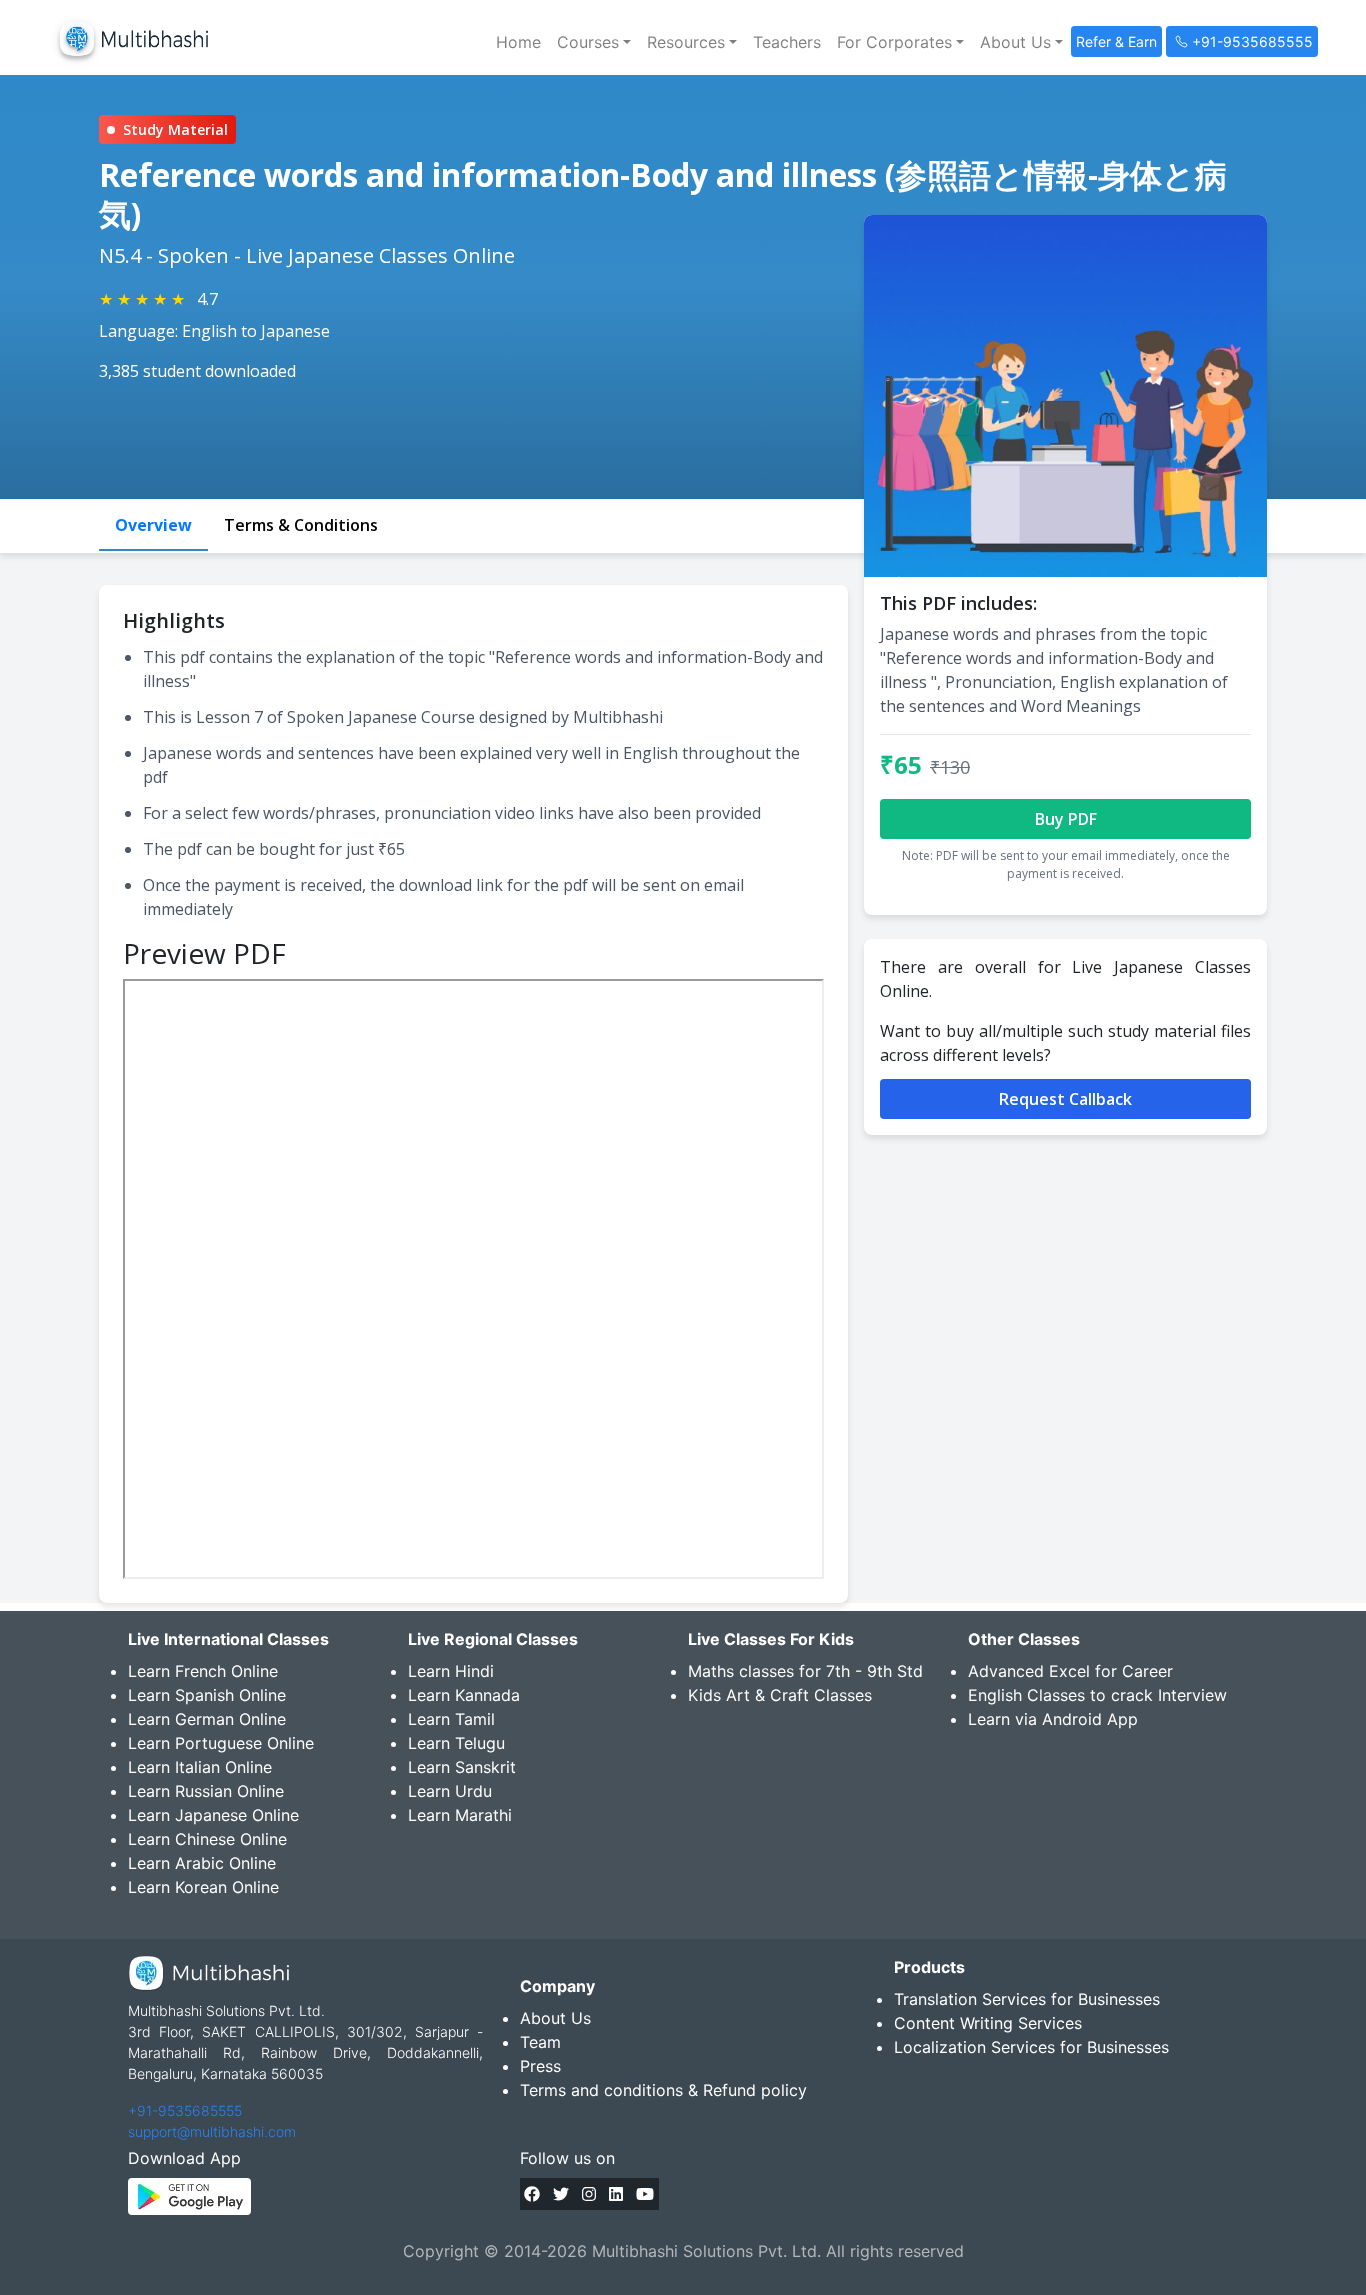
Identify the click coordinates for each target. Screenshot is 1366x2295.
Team (540, 2042)
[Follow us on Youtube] (645, 2194)
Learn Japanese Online (213, 1815)
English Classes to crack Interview (1097, 1695)
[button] (594, 42)
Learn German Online (207, 1719)
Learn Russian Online (206, 1791)
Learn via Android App (1053, 1719)
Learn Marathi (460, 1815)
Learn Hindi (451, 1671)
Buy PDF (1066, 819)
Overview (153, 525)
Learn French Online (203, 1671)
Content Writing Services (988, 2023)
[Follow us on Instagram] (589, 2194)
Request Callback (1065, 1099)
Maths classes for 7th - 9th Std (805, 1671)
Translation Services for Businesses (1027, 1999)
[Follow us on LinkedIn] (616, 2194)
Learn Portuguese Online (221, 1743)
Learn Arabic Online (202, 1863)
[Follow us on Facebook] (532, 2194)
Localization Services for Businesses (1031, 2047)
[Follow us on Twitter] (561, 2194)
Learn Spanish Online (207, 1695)
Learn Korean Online (203, 1887)
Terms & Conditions (301, 525)
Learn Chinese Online (207, 1839)
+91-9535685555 (185, 2110)
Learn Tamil (451, 1719)
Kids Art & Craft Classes (780, 1695)
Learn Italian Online (200, 1767)
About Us (555, 2018)
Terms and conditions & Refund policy (663, 2090)
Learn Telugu (456, 1743)
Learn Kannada (464, 1695)
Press (540, 2066)
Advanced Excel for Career (1070, 1671)
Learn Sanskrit (462, 1767)
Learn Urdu (450, 1791)
